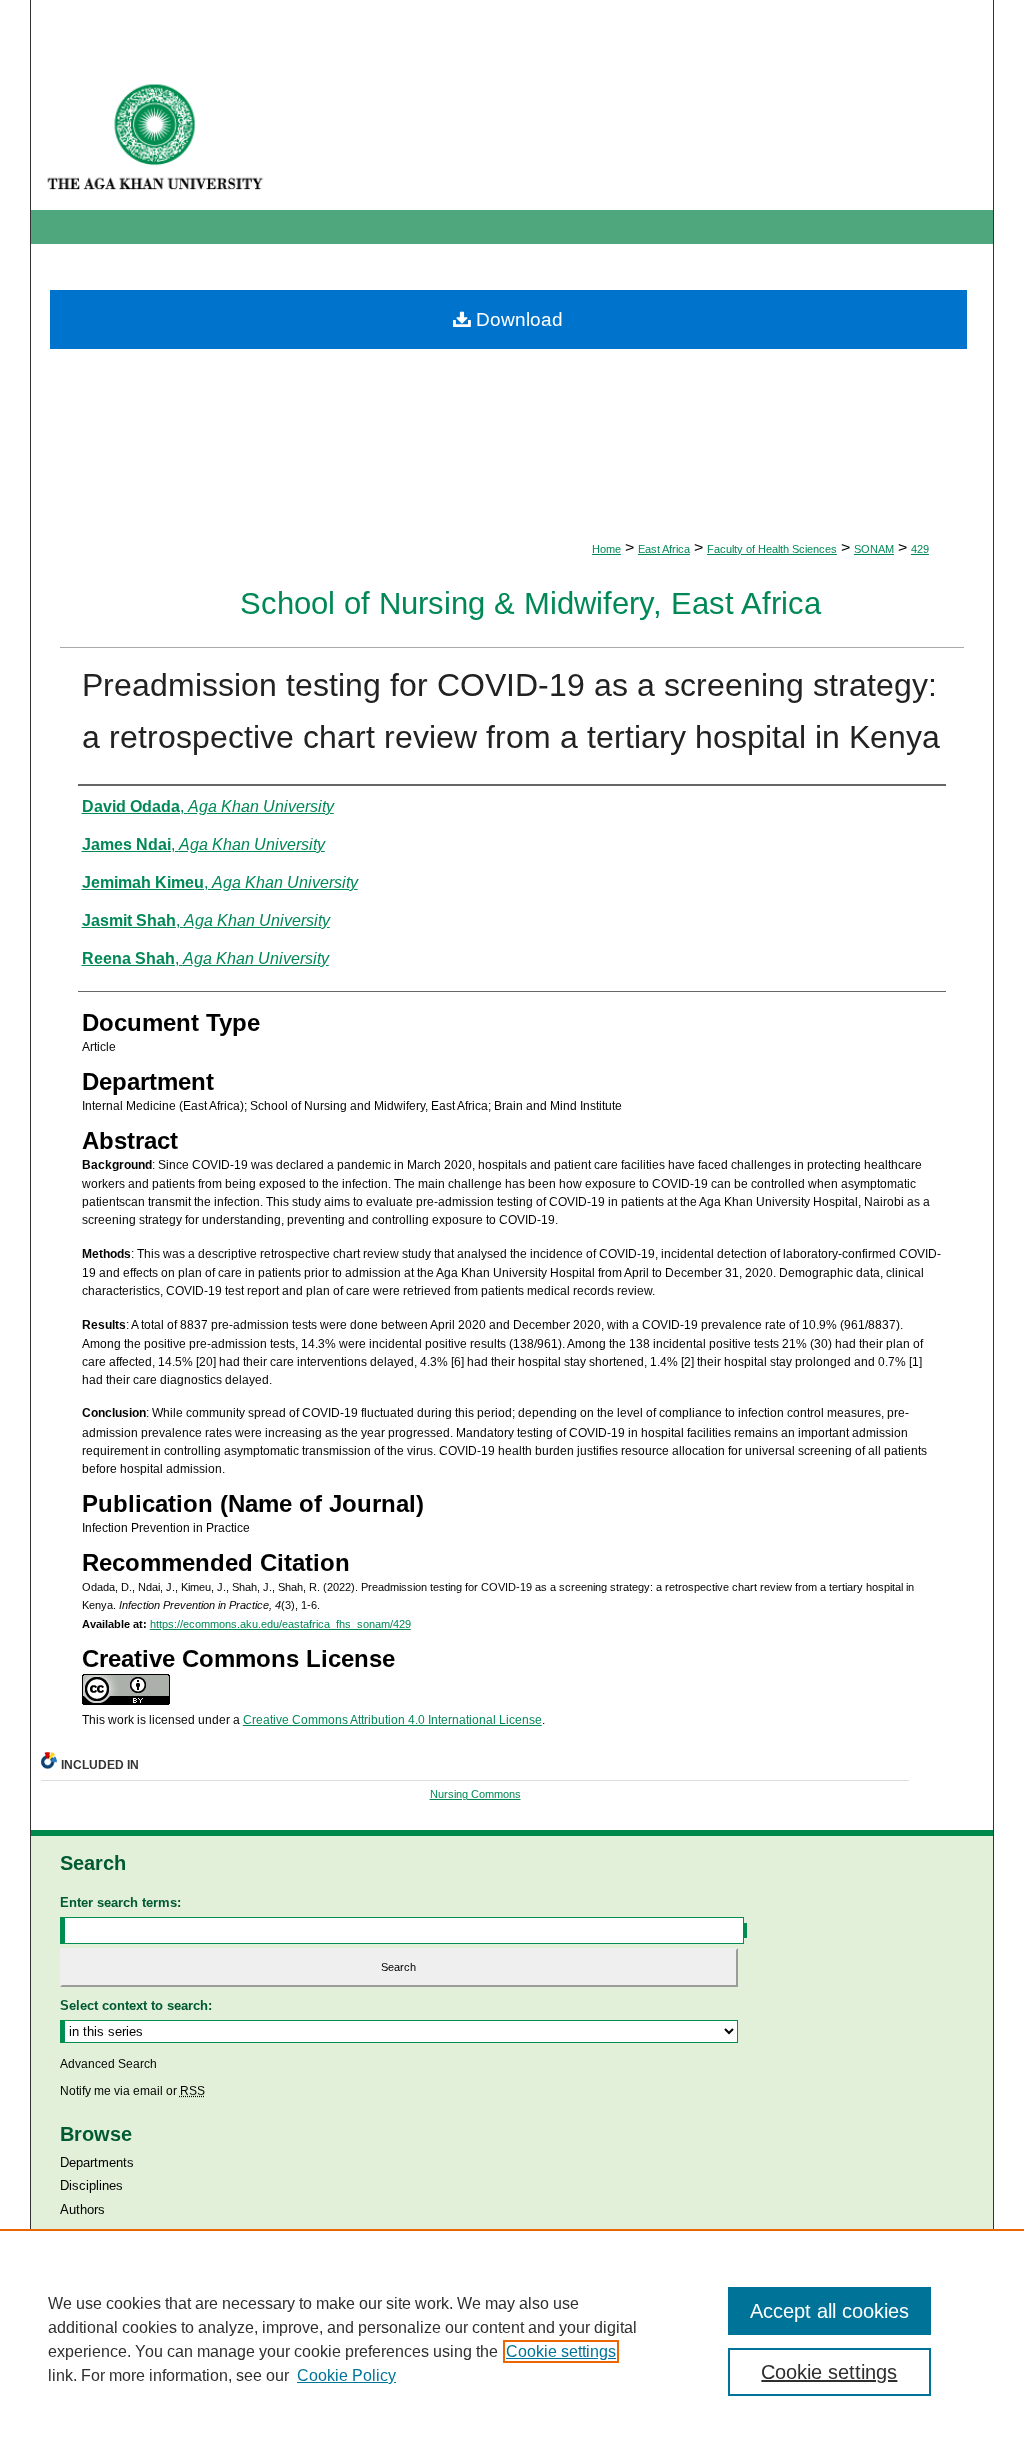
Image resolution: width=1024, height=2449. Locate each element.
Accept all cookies (829, 2311)
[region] (512, 2339)
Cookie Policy (346, 2375)
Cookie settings (561, 2351)
